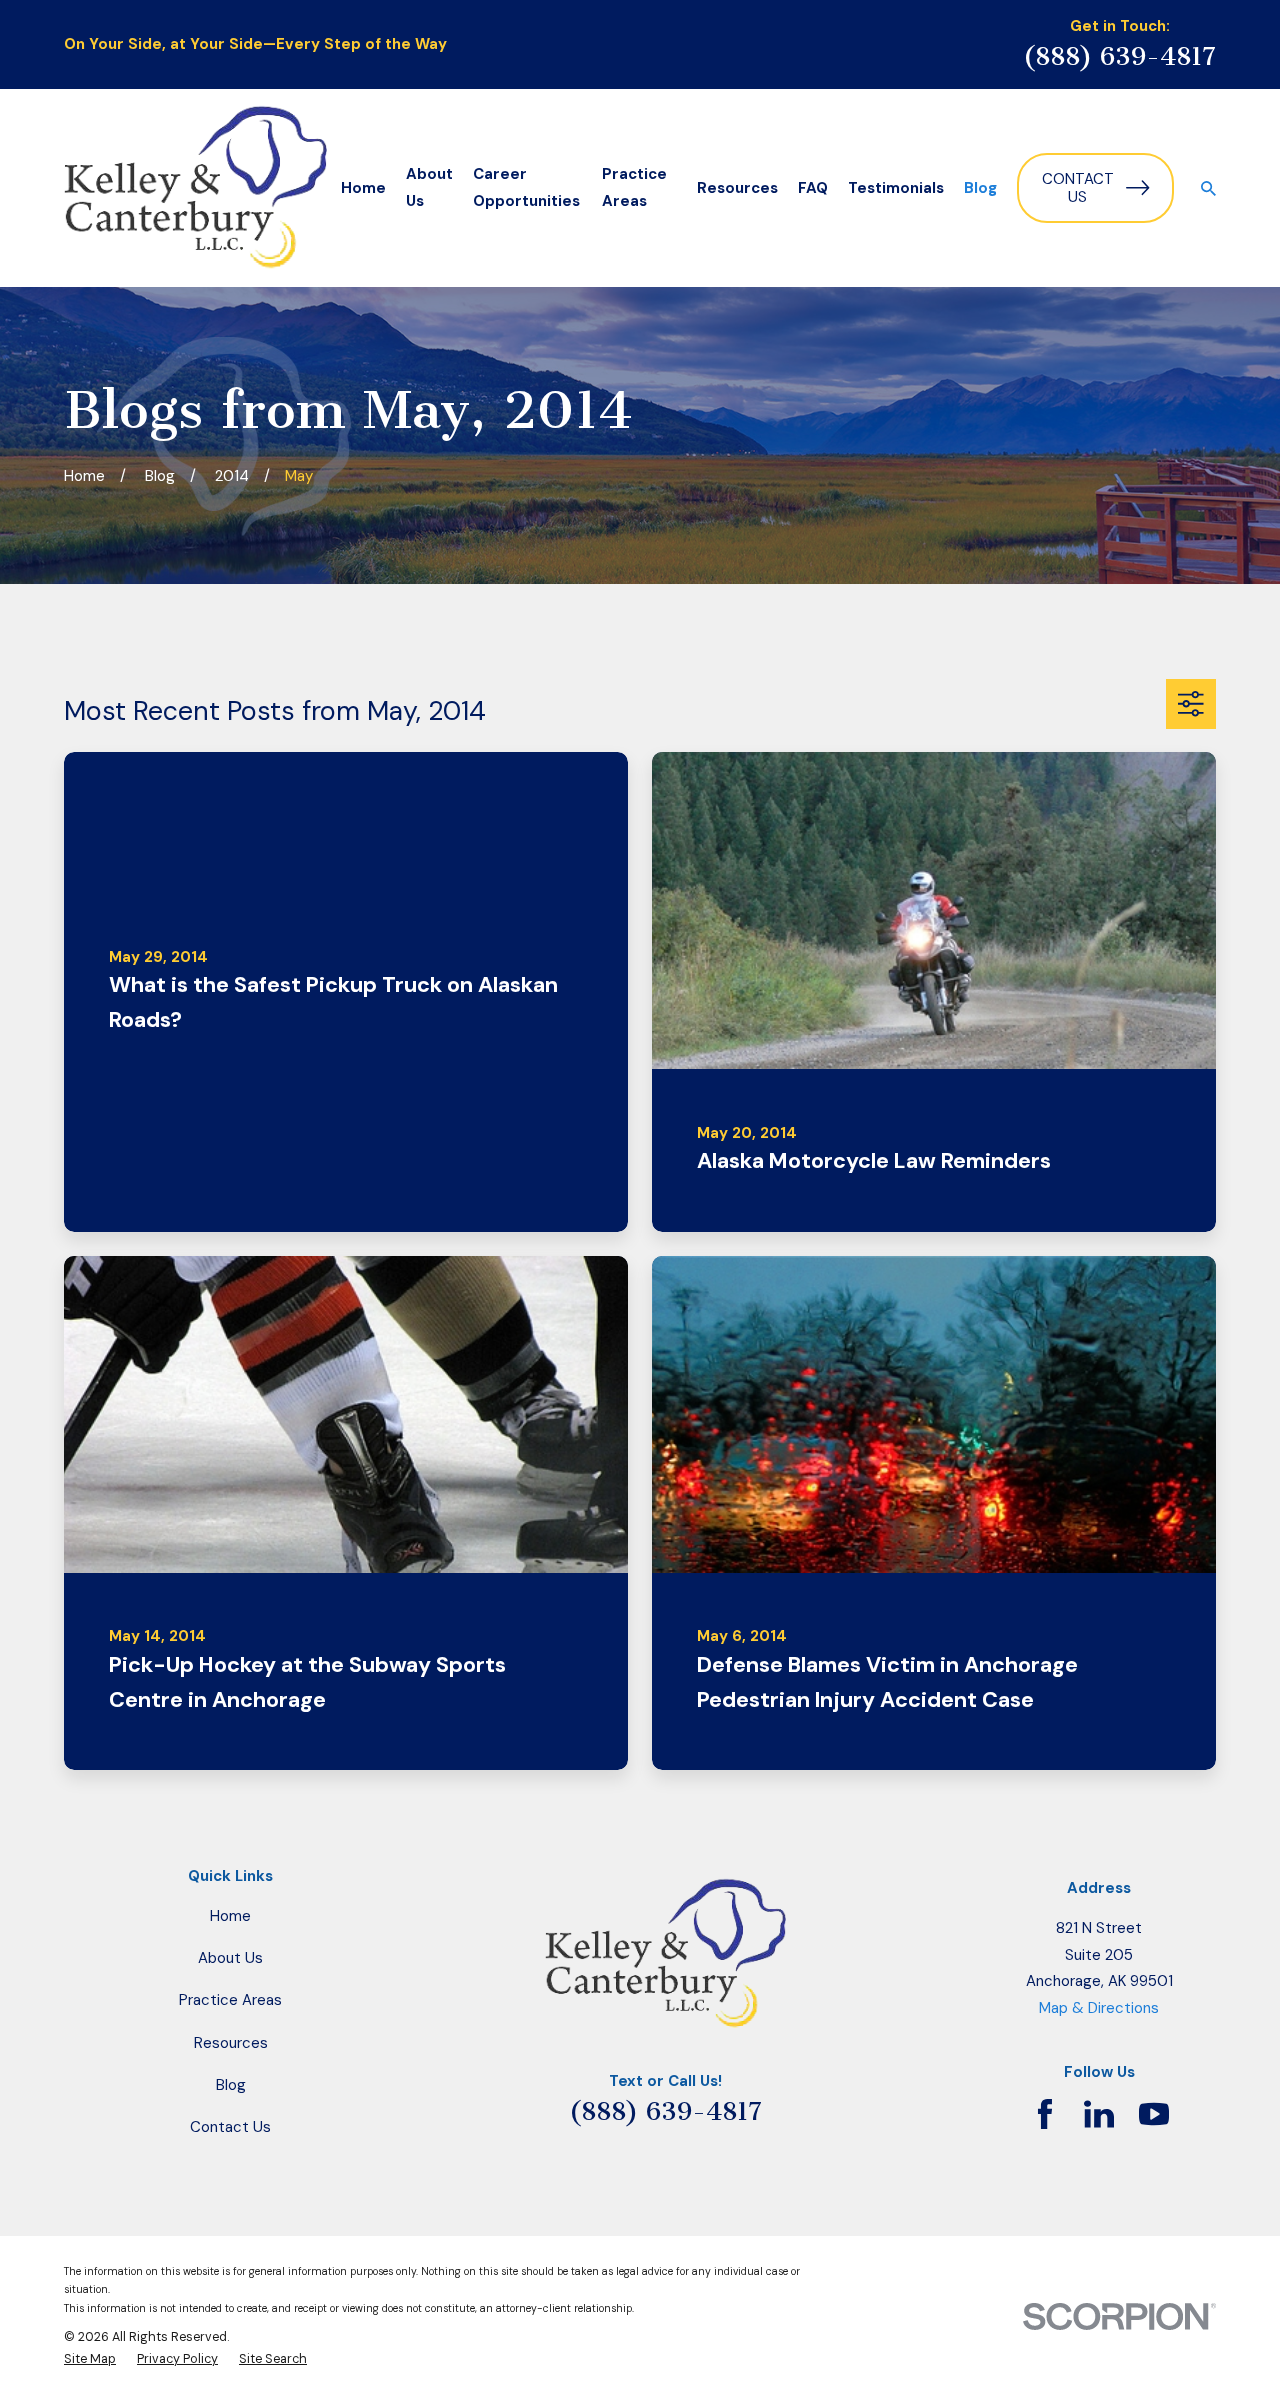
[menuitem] (90, 2359)
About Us (230, 1958)
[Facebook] (1045, 2114)
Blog (231, 2085)
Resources (231, 2043)
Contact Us (1078, 188)
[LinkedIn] (1099, 2114)
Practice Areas (230, 2000)
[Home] (195, 188)
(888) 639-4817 (1119, 56)
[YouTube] (1154, 2114)
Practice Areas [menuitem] (634, 187)
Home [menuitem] (363, 188)
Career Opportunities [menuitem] (526, 187)
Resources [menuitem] (737, 188)
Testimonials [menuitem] (896, 188)
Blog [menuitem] (980, 188)
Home (230, 1916)
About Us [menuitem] (429, 187)
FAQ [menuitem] (813, 188)
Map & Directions (1099, 2008)
